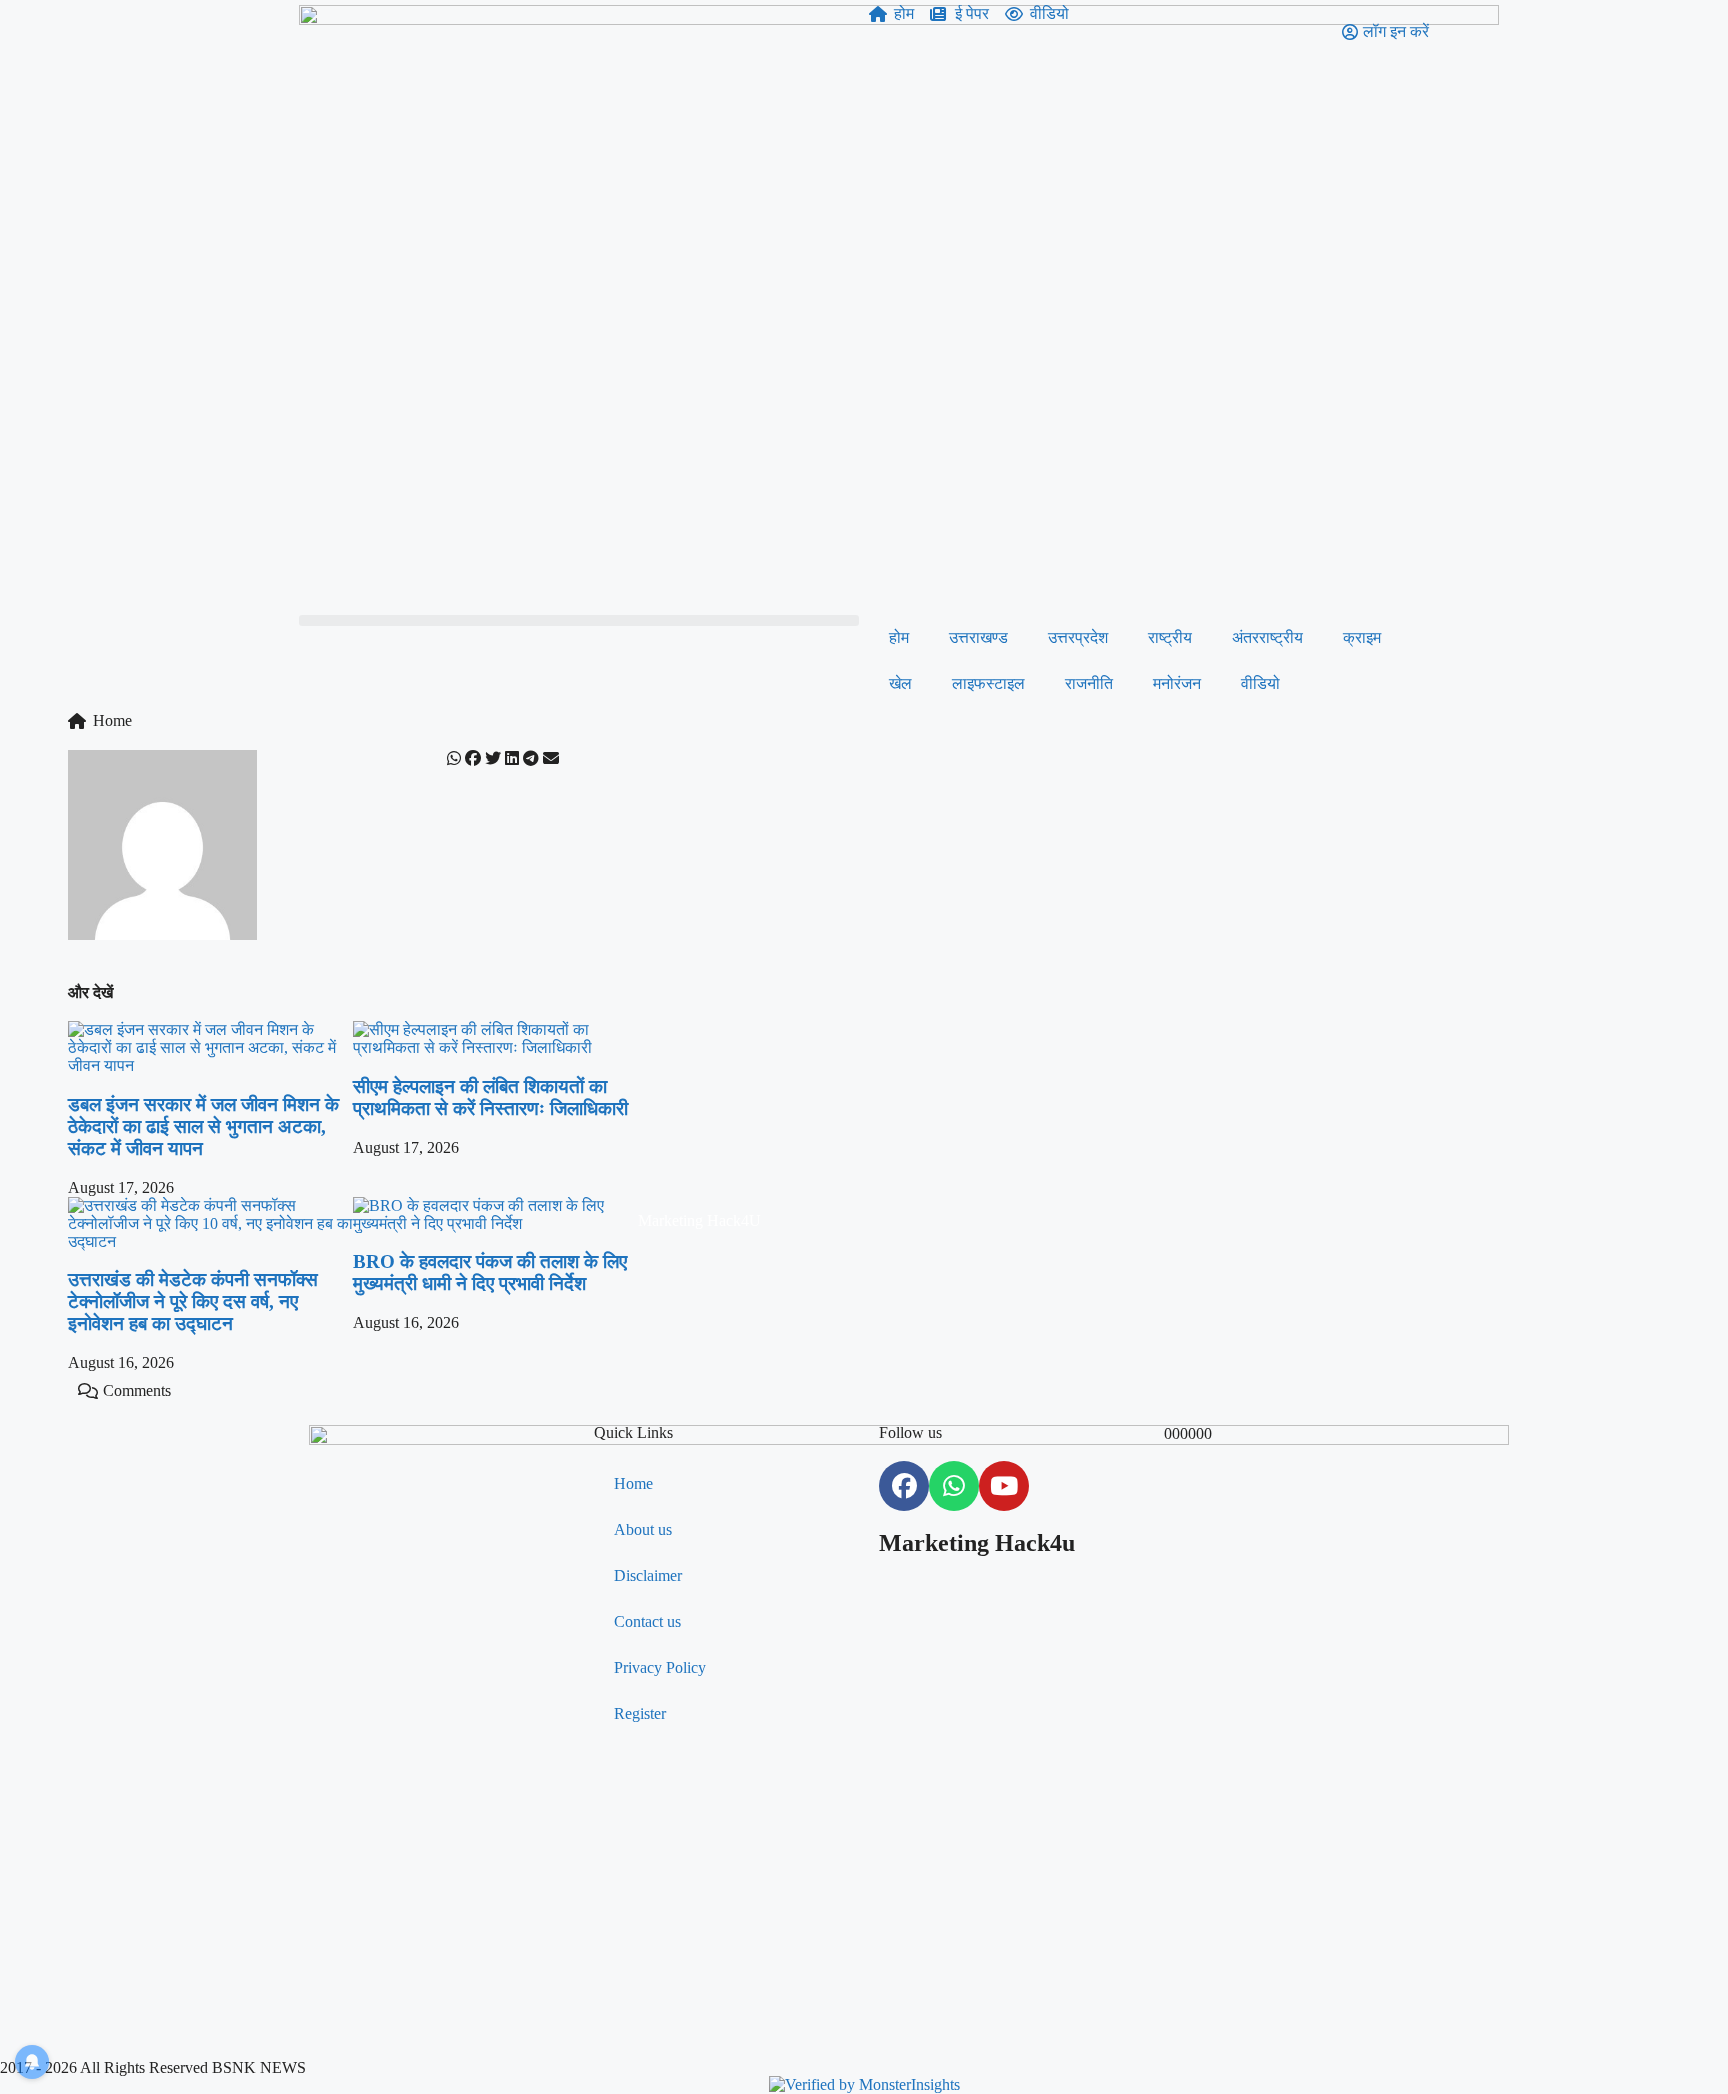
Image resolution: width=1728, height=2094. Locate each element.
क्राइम (1362, 637)
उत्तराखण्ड (978, 637)
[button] (579, 620)
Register (640, 1713)
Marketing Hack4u (977, 1543)
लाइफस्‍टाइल (988, 683)
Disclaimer (648, 1575)
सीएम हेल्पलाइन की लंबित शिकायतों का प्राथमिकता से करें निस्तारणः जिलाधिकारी (490, 1097)
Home (633, 1483)
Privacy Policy (660, 1667)
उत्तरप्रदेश (1078, 637)
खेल (900, 683)
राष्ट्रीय (1170, 637)
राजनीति (1089, 683)
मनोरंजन (1177, 683)
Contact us (647, 1621)
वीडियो (1260, 683)
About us (643, 1529)
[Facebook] (904, 1486)
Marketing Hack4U (699, 1220)
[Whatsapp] (954, 1486)
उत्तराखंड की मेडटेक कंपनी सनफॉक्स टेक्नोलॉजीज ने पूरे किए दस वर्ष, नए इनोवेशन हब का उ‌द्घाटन (193, 1301)
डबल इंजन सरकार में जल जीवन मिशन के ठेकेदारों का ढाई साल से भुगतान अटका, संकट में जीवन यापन (203, 1126)
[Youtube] (1004, 1486)
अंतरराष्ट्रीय (1267, 637)
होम (899, 637)
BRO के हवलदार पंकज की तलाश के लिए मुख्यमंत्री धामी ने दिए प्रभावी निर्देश (490, 1272)
